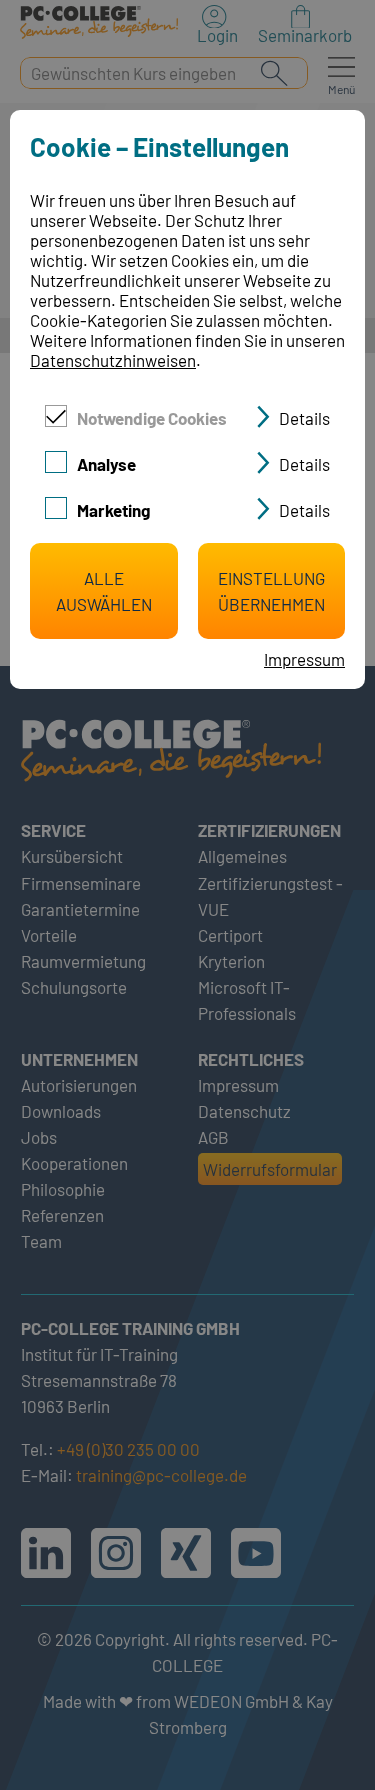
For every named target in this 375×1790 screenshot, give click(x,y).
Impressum (304, 659)
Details (304, 418)
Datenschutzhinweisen (113, 360)
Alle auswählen (104, 591)
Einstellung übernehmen (271, 591)
